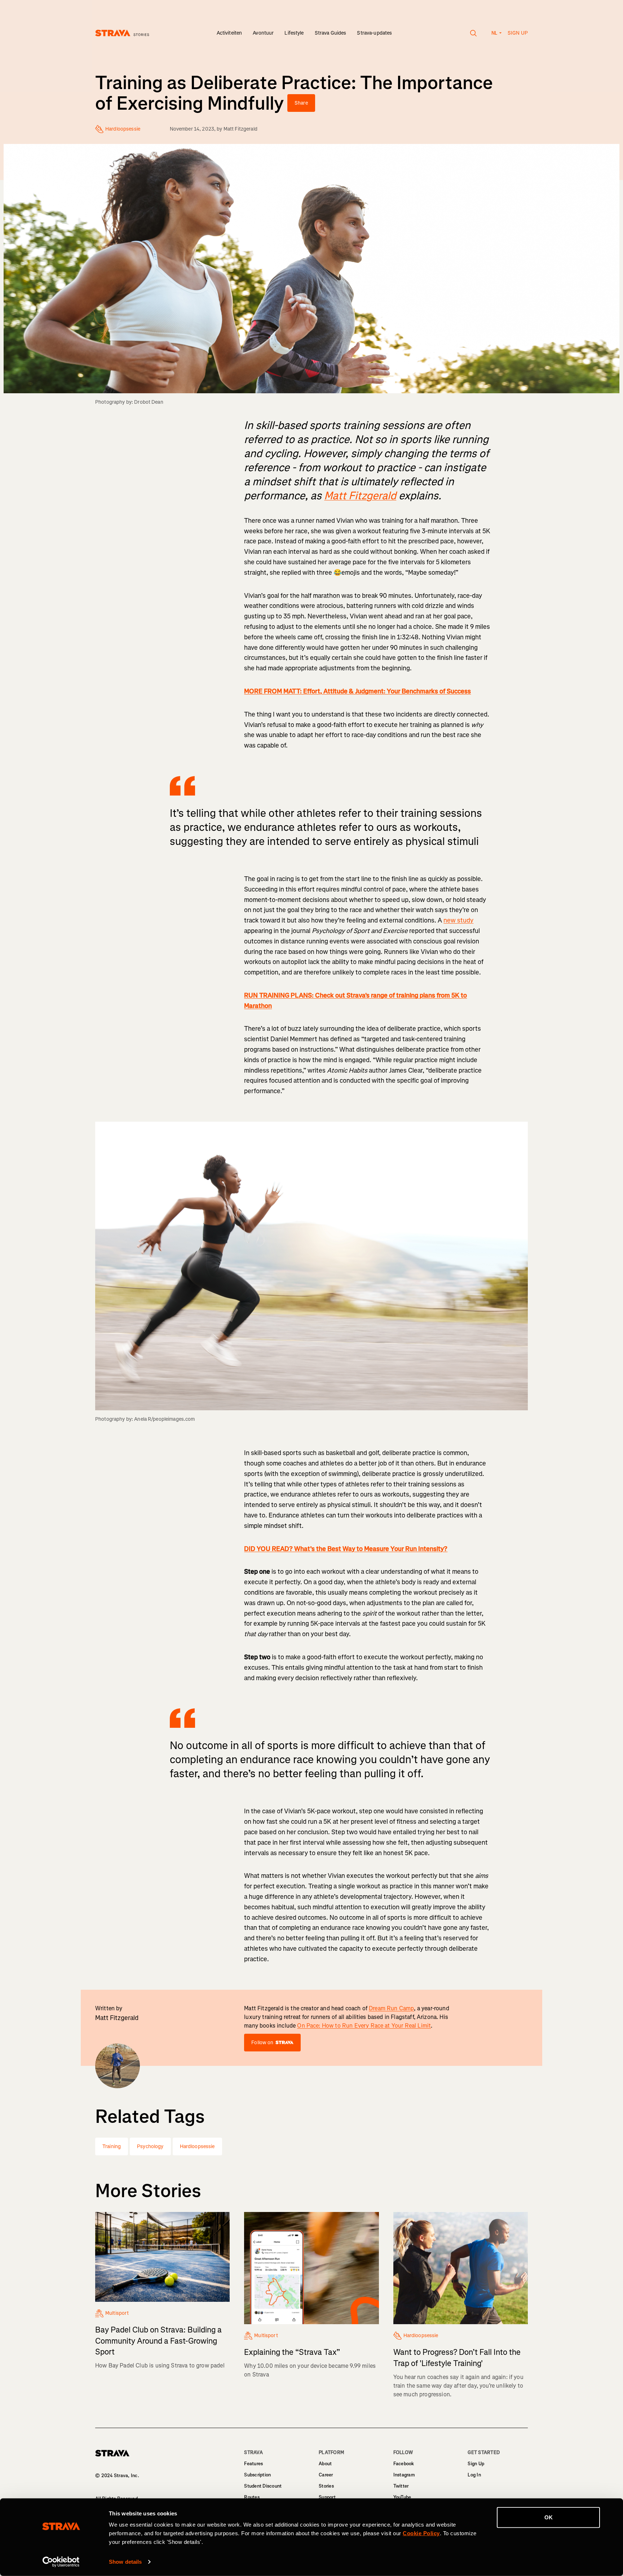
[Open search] (474, 33)
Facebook (404, 2464)
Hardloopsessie (197, 2146)
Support (327, 2497)
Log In (474, 2475)
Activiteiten (229, 33)
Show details (125, 2562)
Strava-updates (374, 33)
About (325, 2464)
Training (112, 2146)
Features (253, 2464)
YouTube (402, 2497)
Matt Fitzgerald (240, 129)
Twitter (401, 2486)
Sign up (518, 33)
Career (326, 2475)
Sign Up (476, 2464)
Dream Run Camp (391, 2008)
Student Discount (263, 2486)
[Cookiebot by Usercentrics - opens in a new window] (61, 2562)
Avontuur (263, 33)
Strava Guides (331, 33)
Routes (252, 2497)
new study (458, 920)
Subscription (257, 2475)
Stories (326, 2486)
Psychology (150, 2146)
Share (301, 103)
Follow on (262, 2043)
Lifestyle (294, 33)
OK (549, 2517)
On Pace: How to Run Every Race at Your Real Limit (364, 2026)
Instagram (404, 2475)
